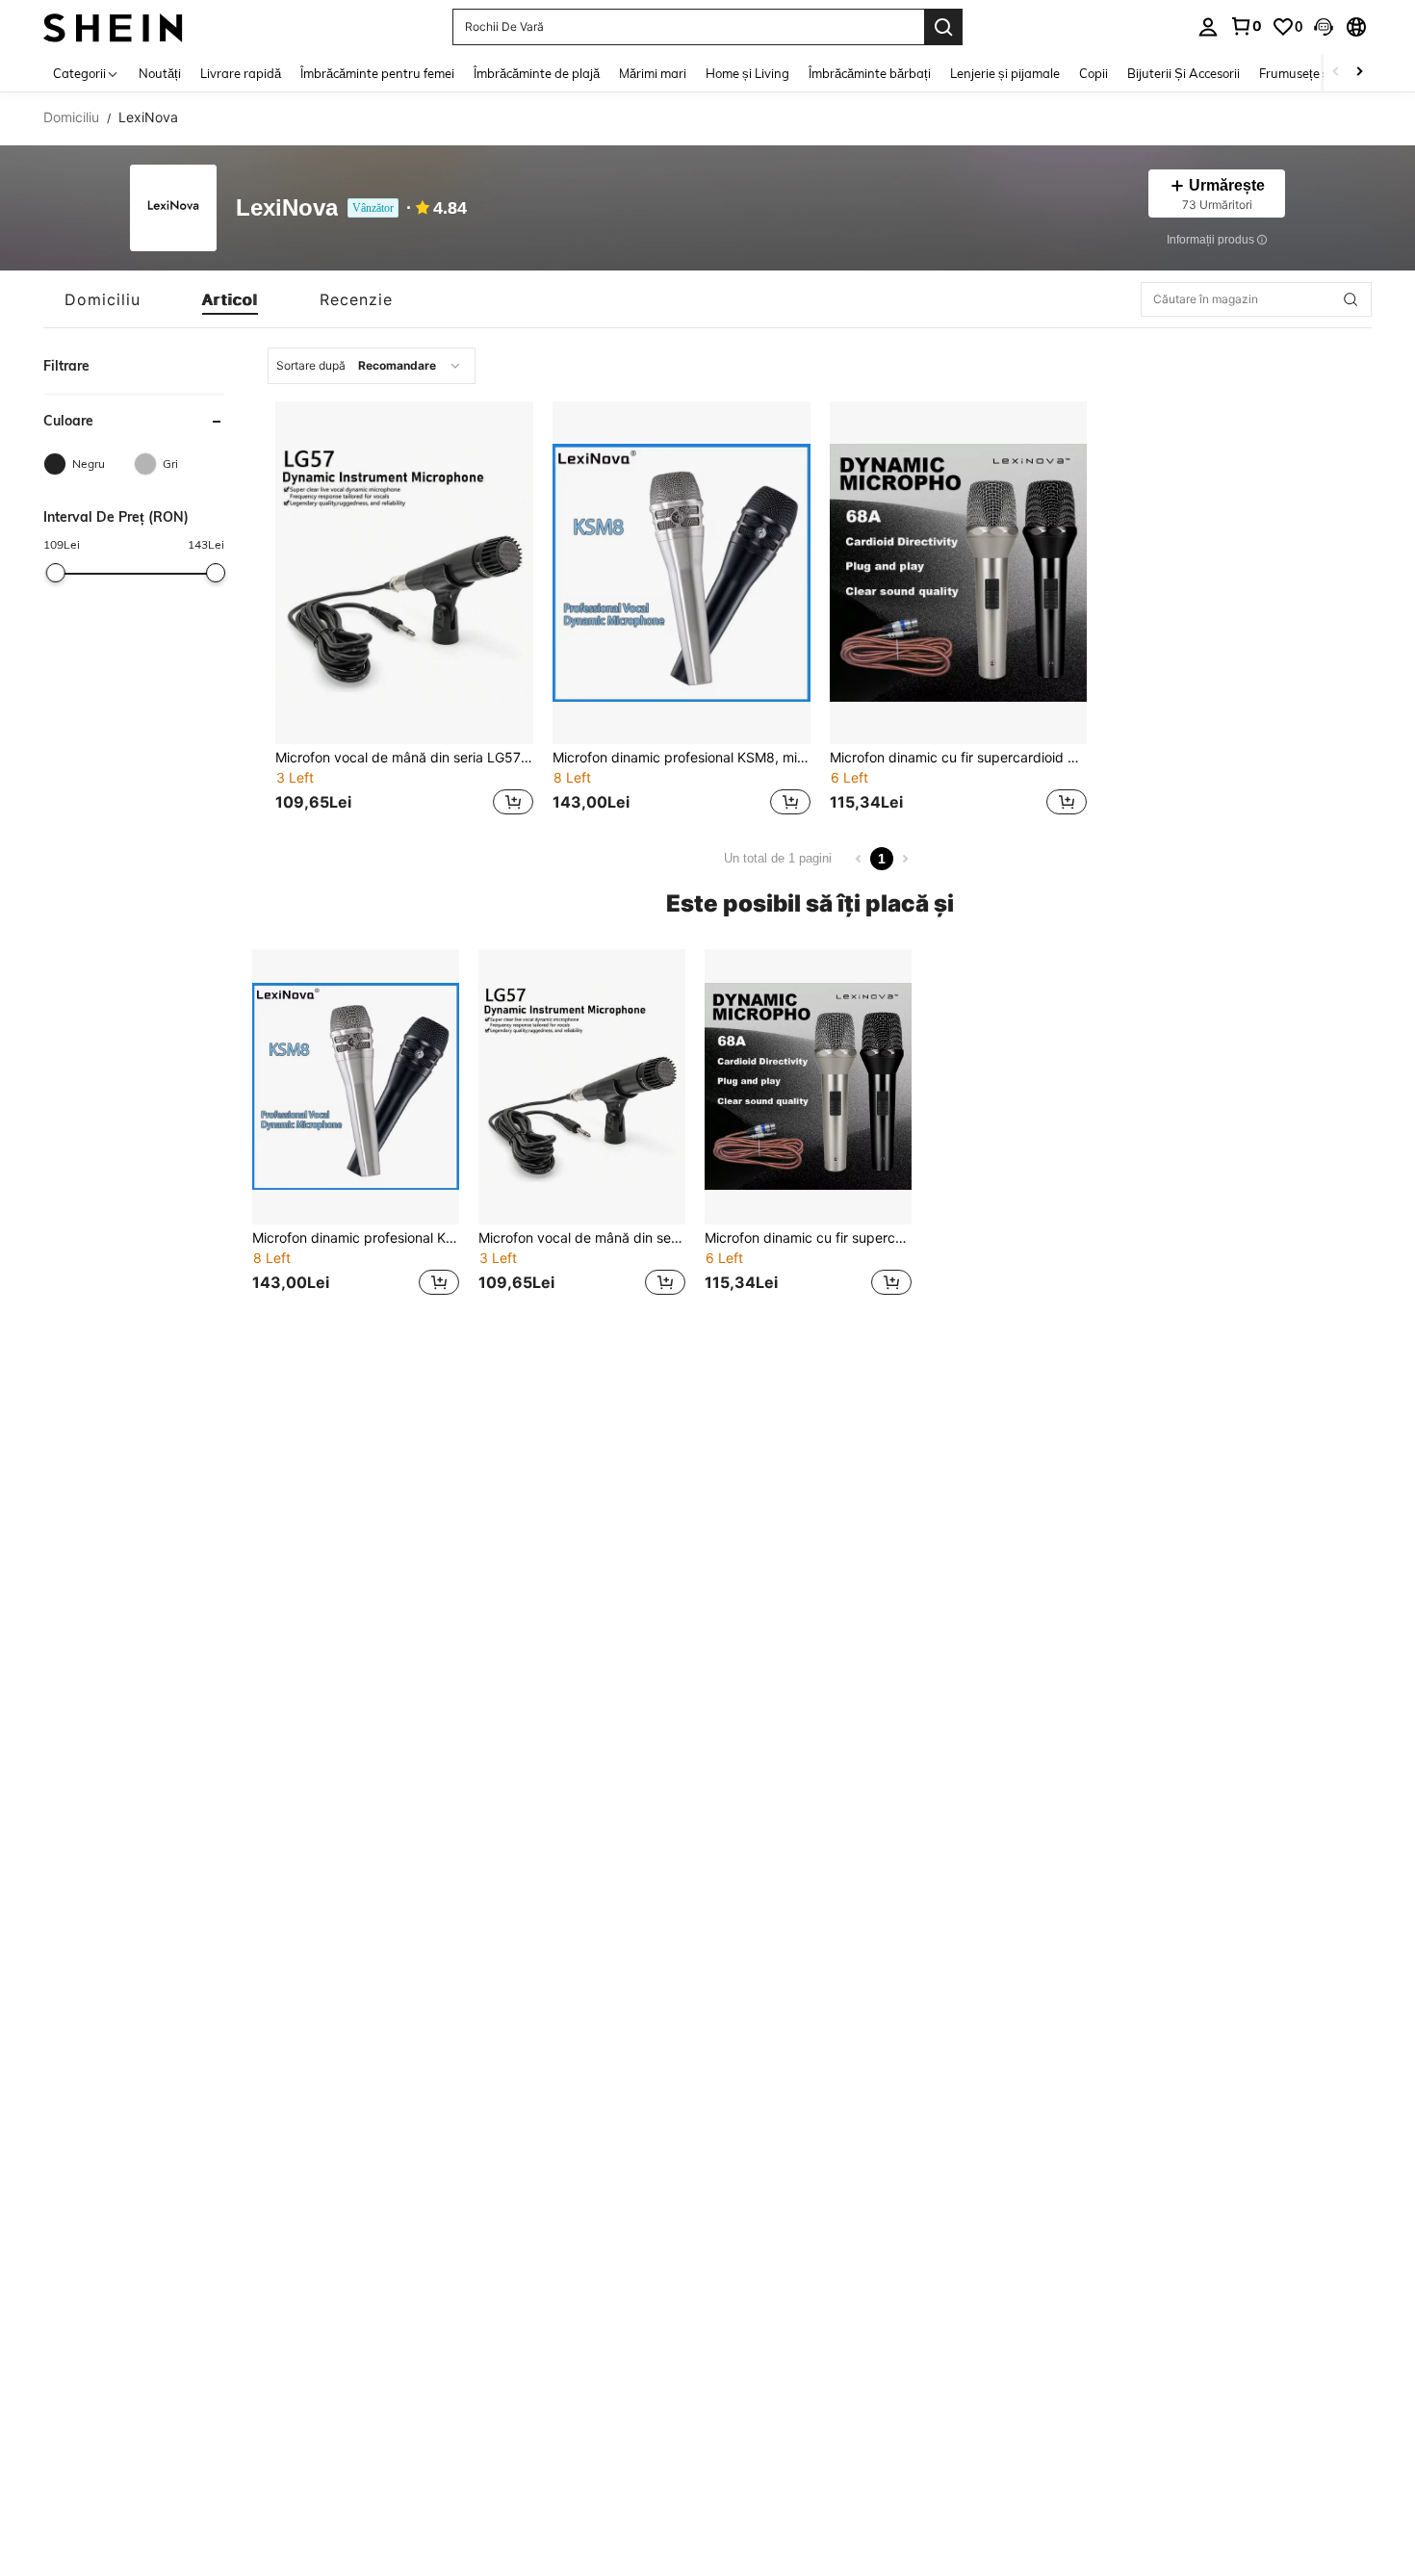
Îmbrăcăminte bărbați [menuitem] (870, 73)
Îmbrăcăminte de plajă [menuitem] (537, 73)
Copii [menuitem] (1093, 73)
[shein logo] (113, 26)
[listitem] (404, 611)
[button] (1324, 27)
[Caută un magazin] (1351, 299)
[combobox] (372, 366)
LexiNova (287, 208)
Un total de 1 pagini (778, 858)
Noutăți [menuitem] (160, 73)
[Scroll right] (1359, 73)
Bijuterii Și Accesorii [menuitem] (1183, 73)
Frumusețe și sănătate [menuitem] (1323, 73)
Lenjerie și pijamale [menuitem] (1005, 73)
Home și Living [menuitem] (747, 73)
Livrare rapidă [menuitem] (241, 73)
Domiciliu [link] (71, 117)
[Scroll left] (1336, 73)
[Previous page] (859, 859)
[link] (1246, 26)
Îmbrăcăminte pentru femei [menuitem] (377, 73)
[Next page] (905, 859)
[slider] (55, 573)
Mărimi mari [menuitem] (653, 73)
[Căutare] (943, 27)
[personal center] (1208, 27)
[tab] (103, 299)
